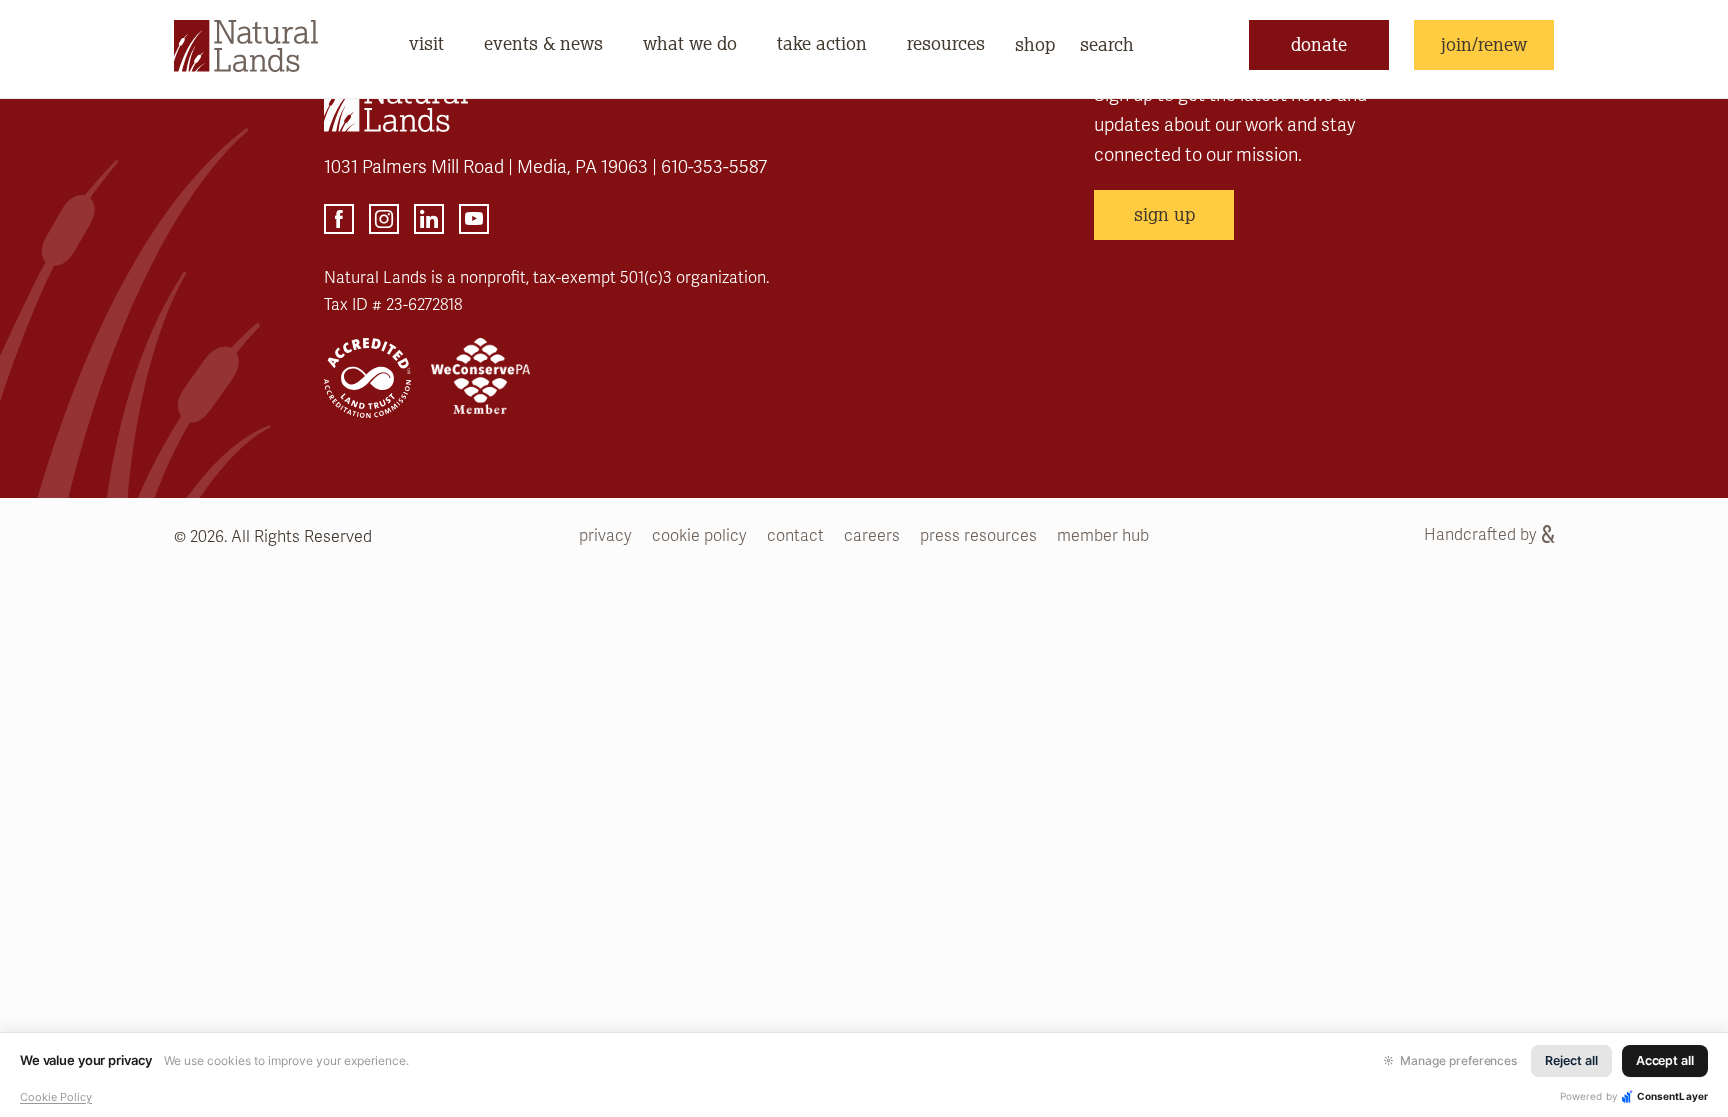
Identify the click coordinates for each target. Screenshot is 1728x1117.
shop (1035, 44)
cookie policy (699, 536)
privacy (605, 536)
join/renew (1484, 44)
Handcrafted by (1480, 535)
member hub (1103, 536)
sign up (1164, 214)
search (1107, 44)
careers (872, 536)
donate (1319, 44)
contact (795, 536)
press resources (978, 536)
